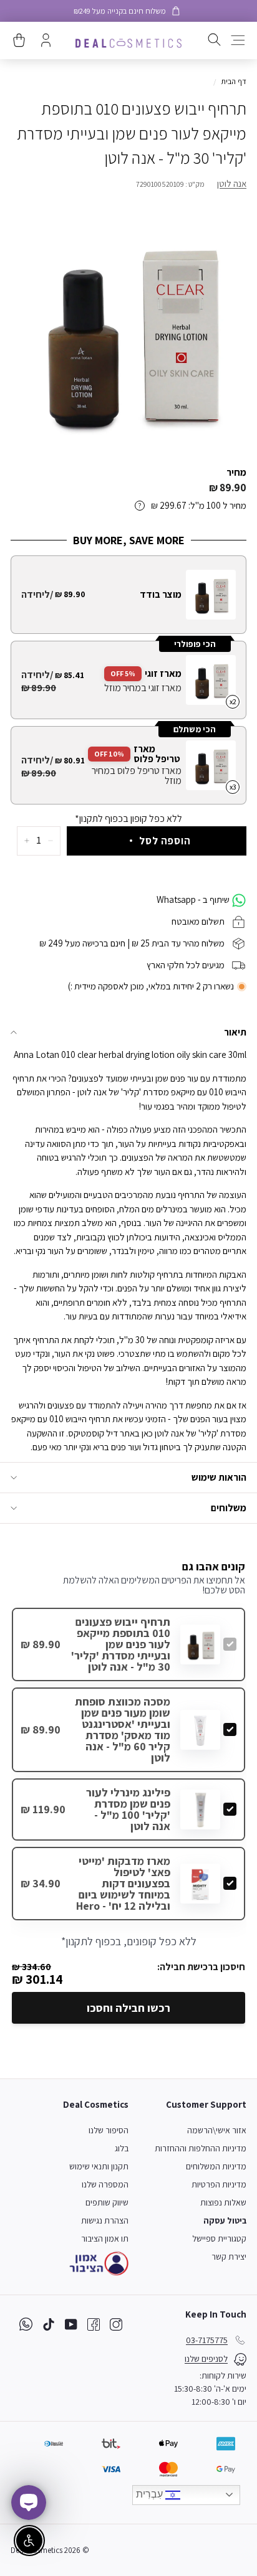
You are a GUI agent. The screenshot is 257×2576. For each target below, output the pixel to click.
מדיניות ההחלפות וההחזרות (201, 2148)
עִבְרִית (151, 2494)
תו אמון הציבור (105, 2239)
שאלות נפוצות (223, 2202)
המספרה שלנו (105, 2184)
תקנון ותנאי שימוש (99, 2166)
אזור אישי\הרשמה (217, 2130)
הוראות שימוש (219, 1477)
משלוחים (229, 1508)
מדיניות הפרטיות (219, 2184)
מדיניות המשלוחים (216, 2166)
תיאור (235, 1032)
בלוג (122, 2148)
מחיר (236, 472)
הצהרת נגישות (105, 2220)
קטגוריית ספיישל (219, 2239)
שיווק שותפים (107, 2202)
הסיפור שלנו (109, 2130)
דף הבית (234, 81)
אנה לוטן (232, 183)
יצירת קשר (229, 2257)
